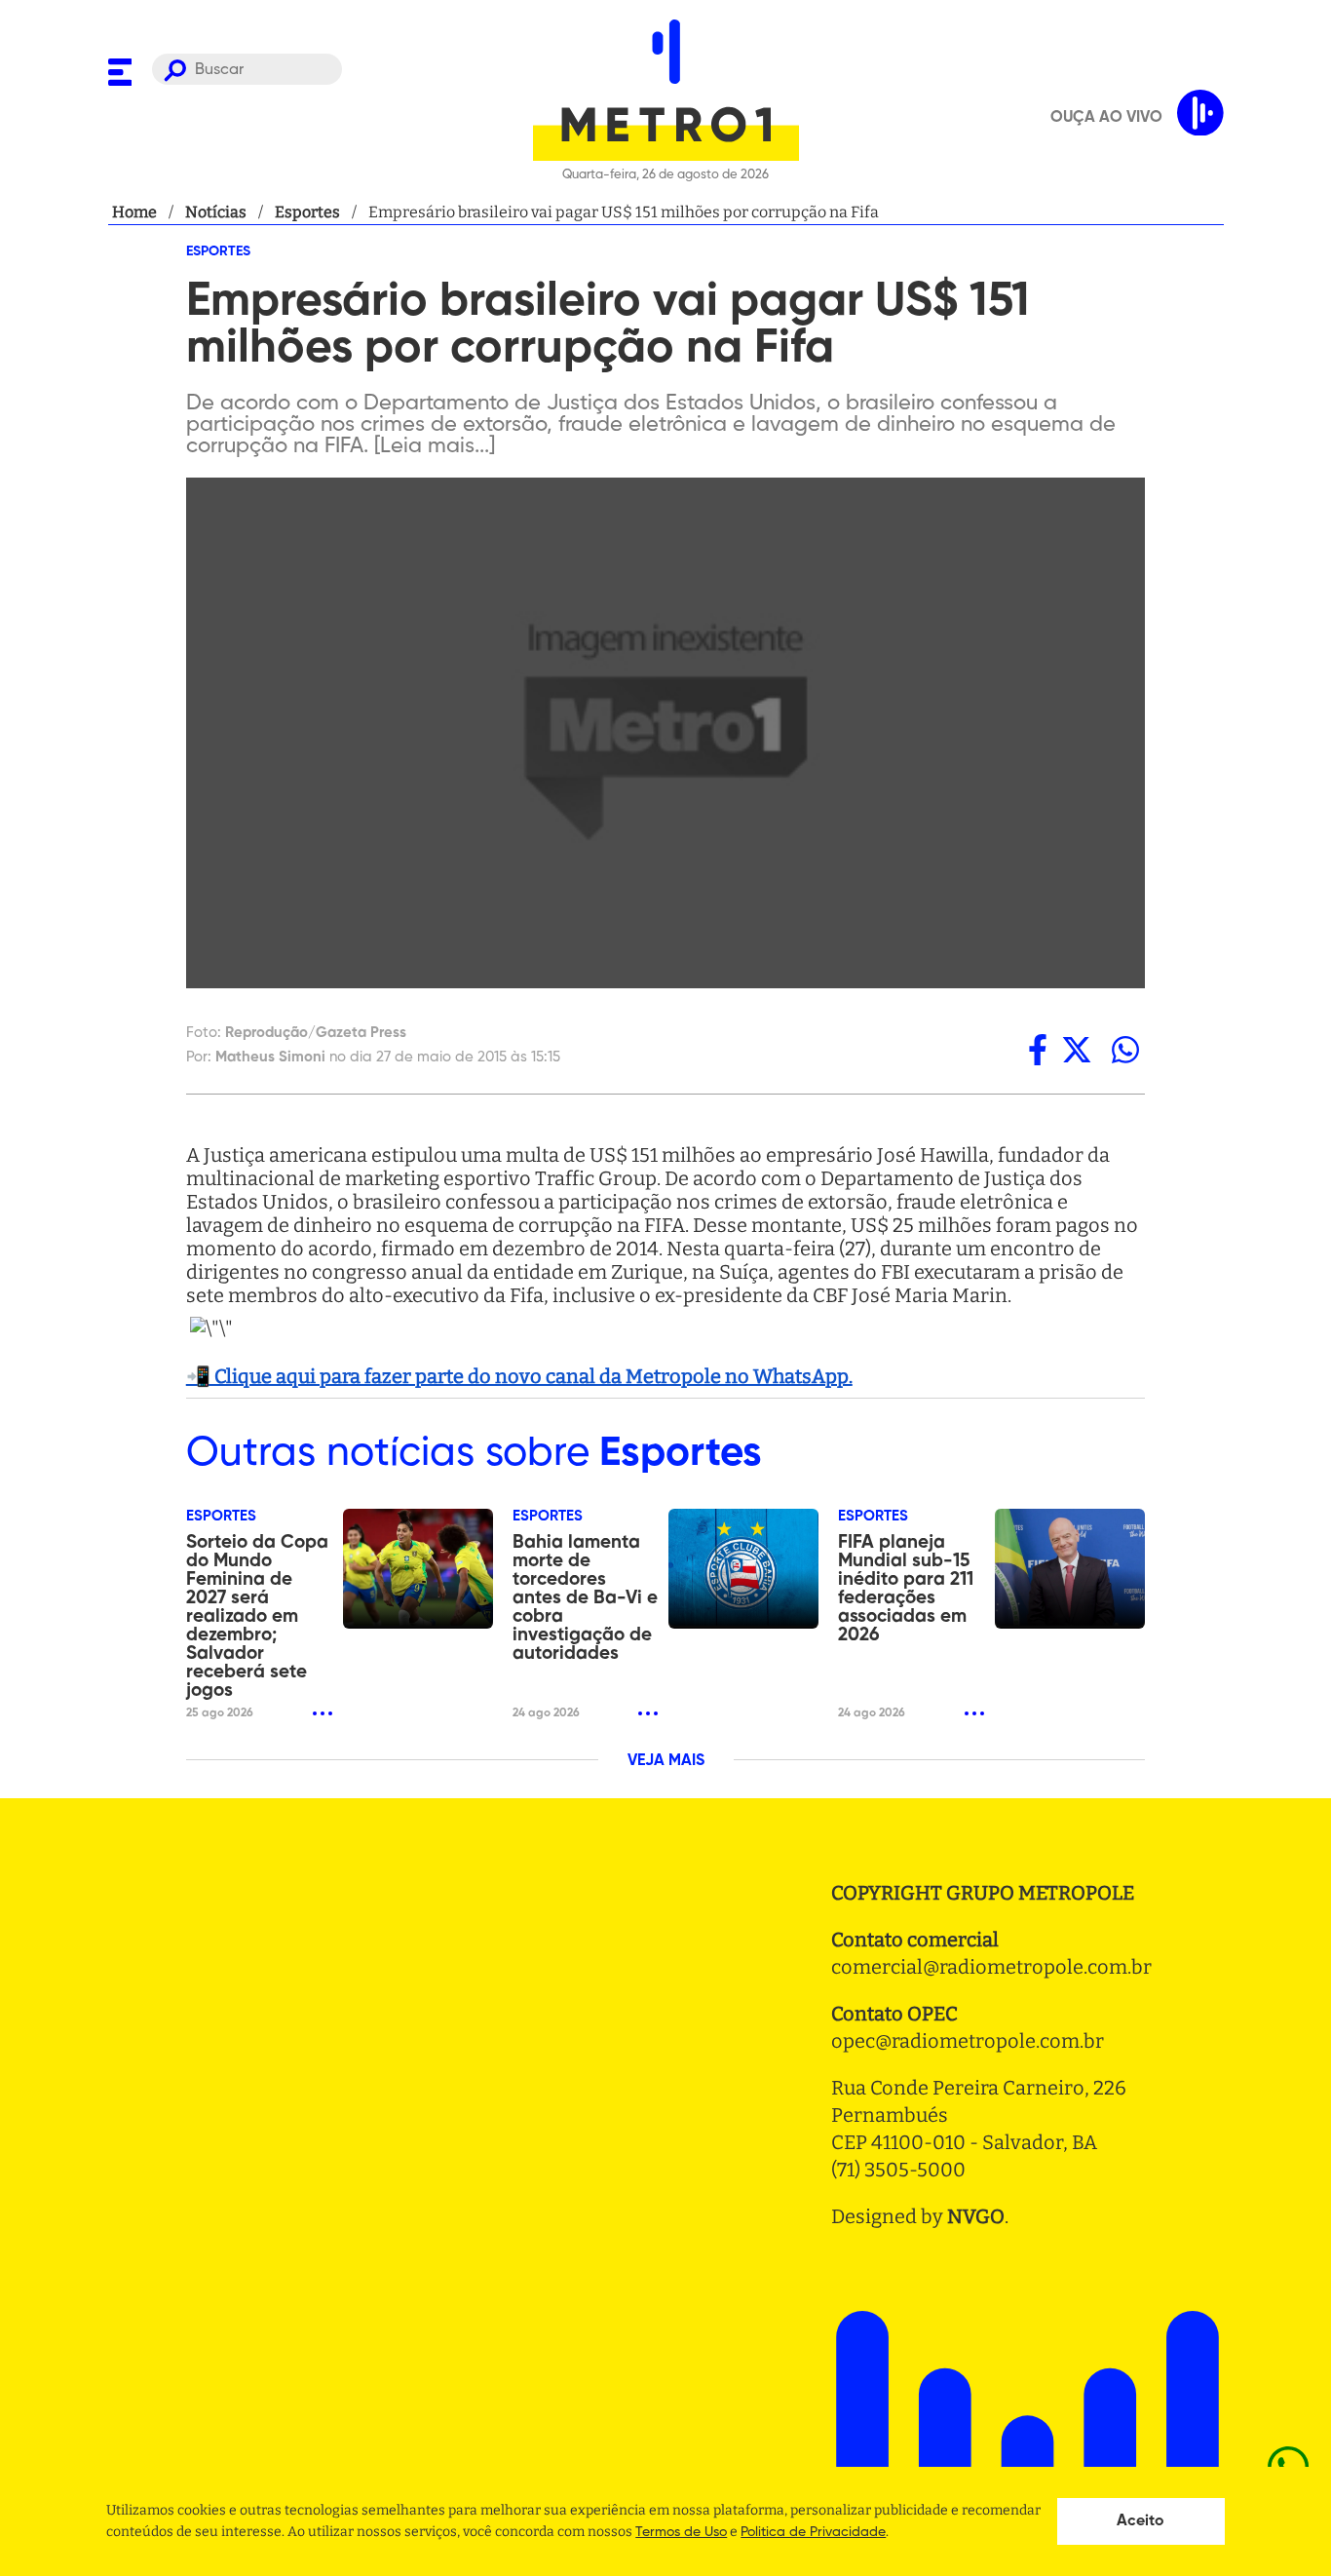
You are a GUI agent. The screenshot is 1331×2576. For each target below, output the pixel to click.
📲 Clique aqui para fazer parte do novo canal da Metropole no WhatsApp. (519, 1376)
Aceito (1141, 2521)
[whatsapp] (1125, 1050)
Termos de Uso (681, 2532)
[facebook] (1038, 1050)
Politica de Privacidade (813, 2532)
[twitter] (1077, 1050)
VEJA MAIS (666, 1761)
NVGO (976, 2216)
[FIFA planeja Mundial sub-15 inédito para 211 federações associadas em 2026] (1070, 1569)
